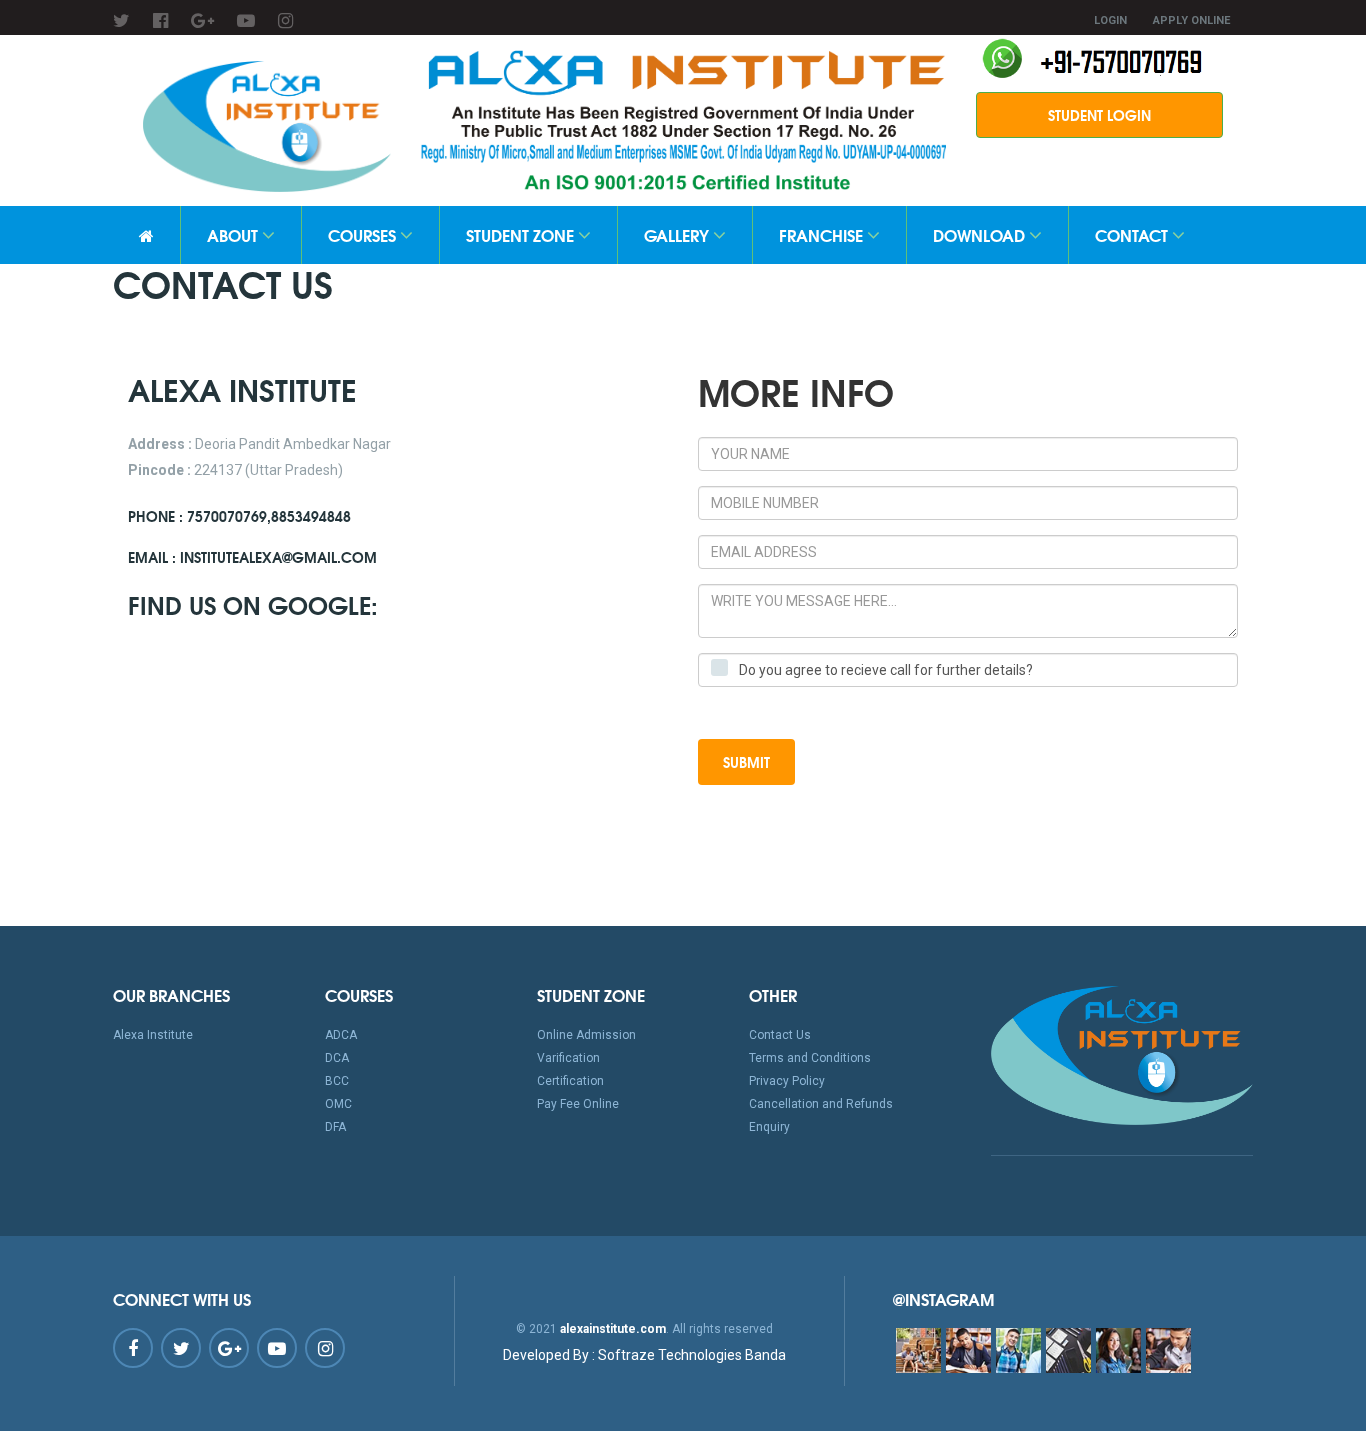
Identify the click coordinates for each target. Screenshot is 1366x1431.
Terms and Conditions (810, 1058)
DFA (335, 1127)
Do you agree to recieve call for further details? (886, 670)
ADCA (341, 1035)
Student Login (1099, 115)
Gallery (678, 234)
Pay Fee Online (578, 1104)
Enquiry (769, 1127)
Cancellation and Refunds (821, 1104)
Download (981, 234)
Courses (364, 234)
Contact (1133, 234)
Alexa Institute (153, 1035)
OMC (338, 1104)
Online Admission (586, 1035)
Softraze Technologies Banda (644, 1355)
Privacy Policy (787, 1081)
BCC (337, 1081)
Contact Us (780, 1035)
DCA (337, 1058)
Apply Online (1191, 20)
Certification (570, 1081)
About (234, 234)
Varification (568, 1058)
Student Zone (522, 234)
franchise (823, 234)
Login (1110, 20)
